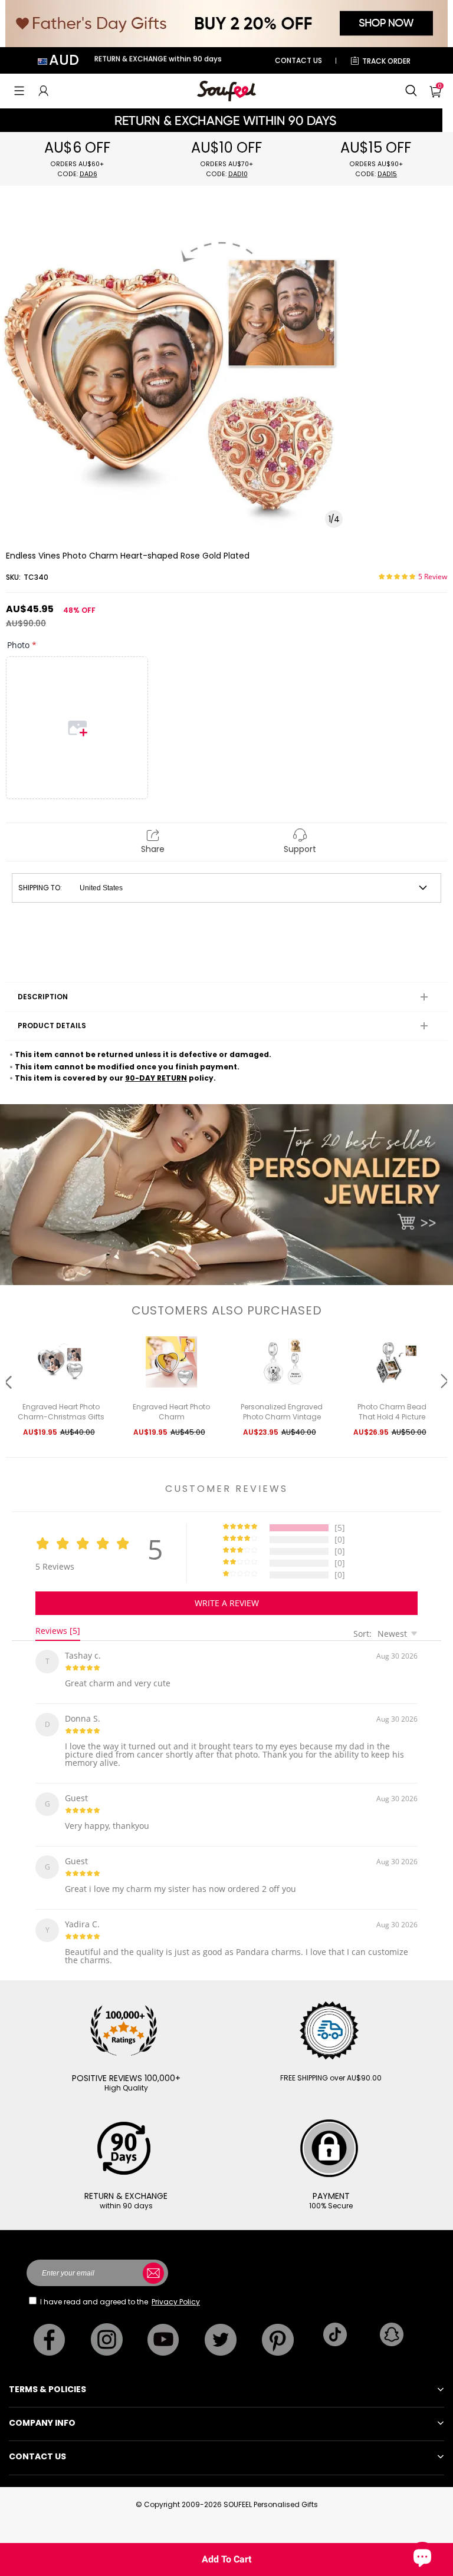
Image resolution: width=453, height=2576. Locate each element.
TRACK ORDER (386, 61)
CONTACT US (298, 60)
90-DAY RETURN (156, 1078)
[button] (19, 91)
